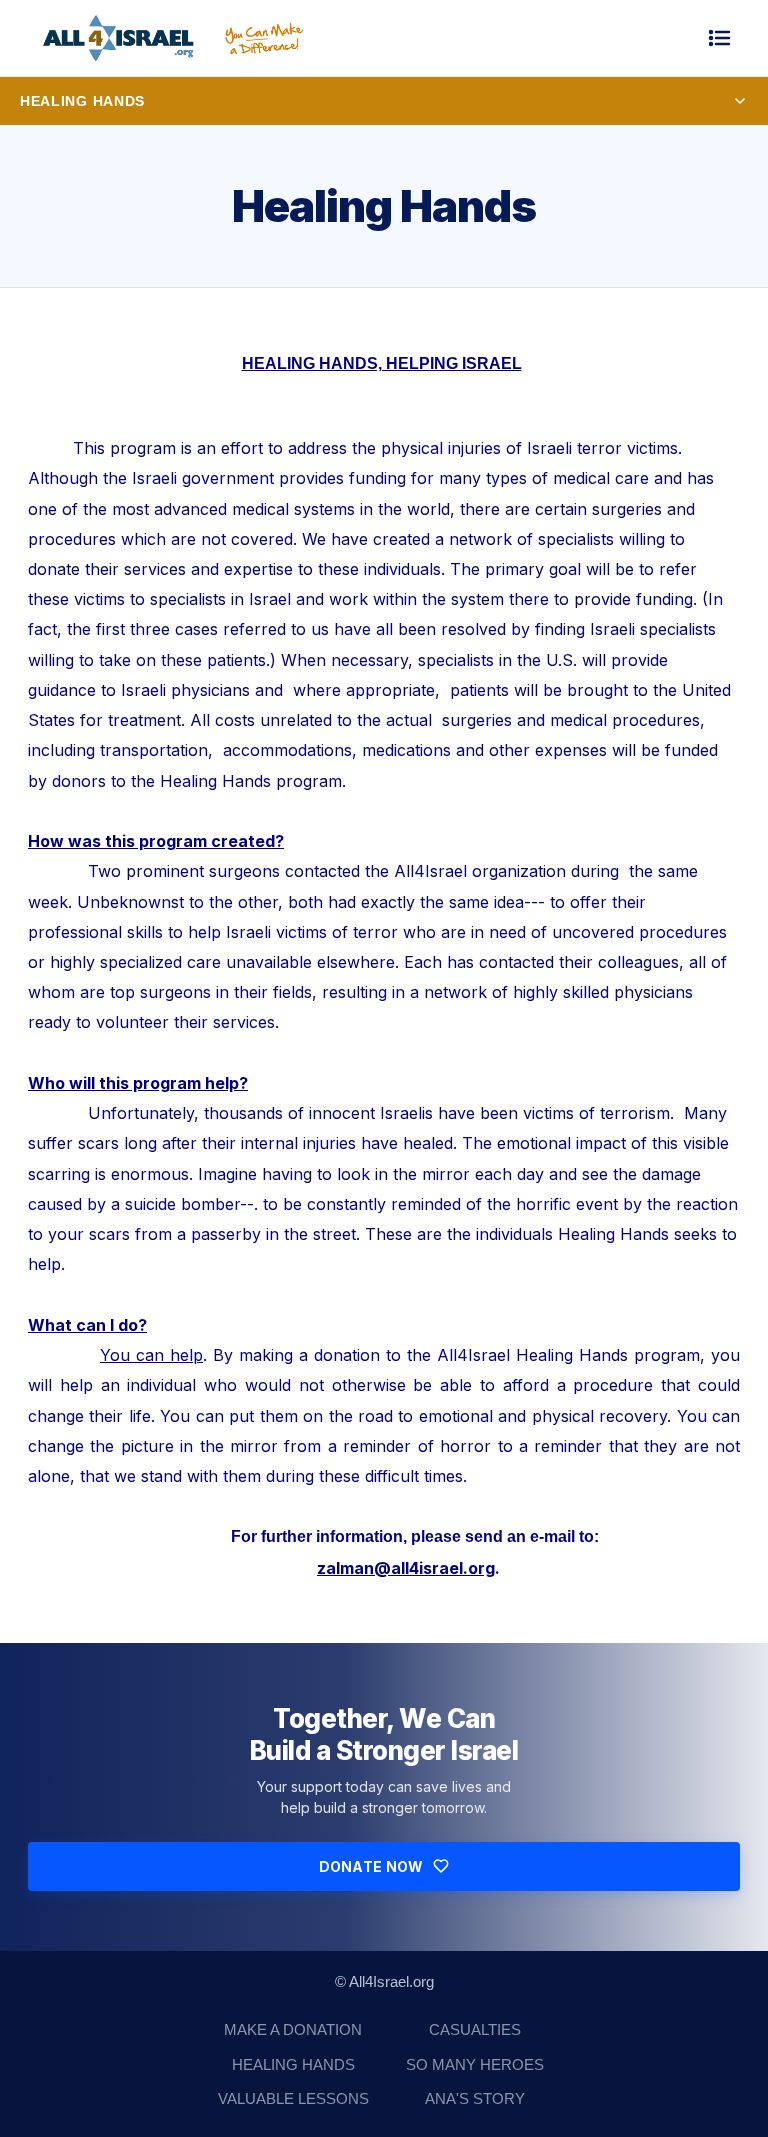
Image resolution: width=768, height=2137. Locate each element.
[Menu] (720, 38)
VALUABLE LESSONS (293, 2098)
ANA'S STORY (475, 2098)
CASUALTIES (475, 2029)
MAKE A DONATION (293, 2029)
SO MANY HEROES (475, 2064)
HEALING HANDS (293, 2064)
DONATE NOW (371, 1866)
